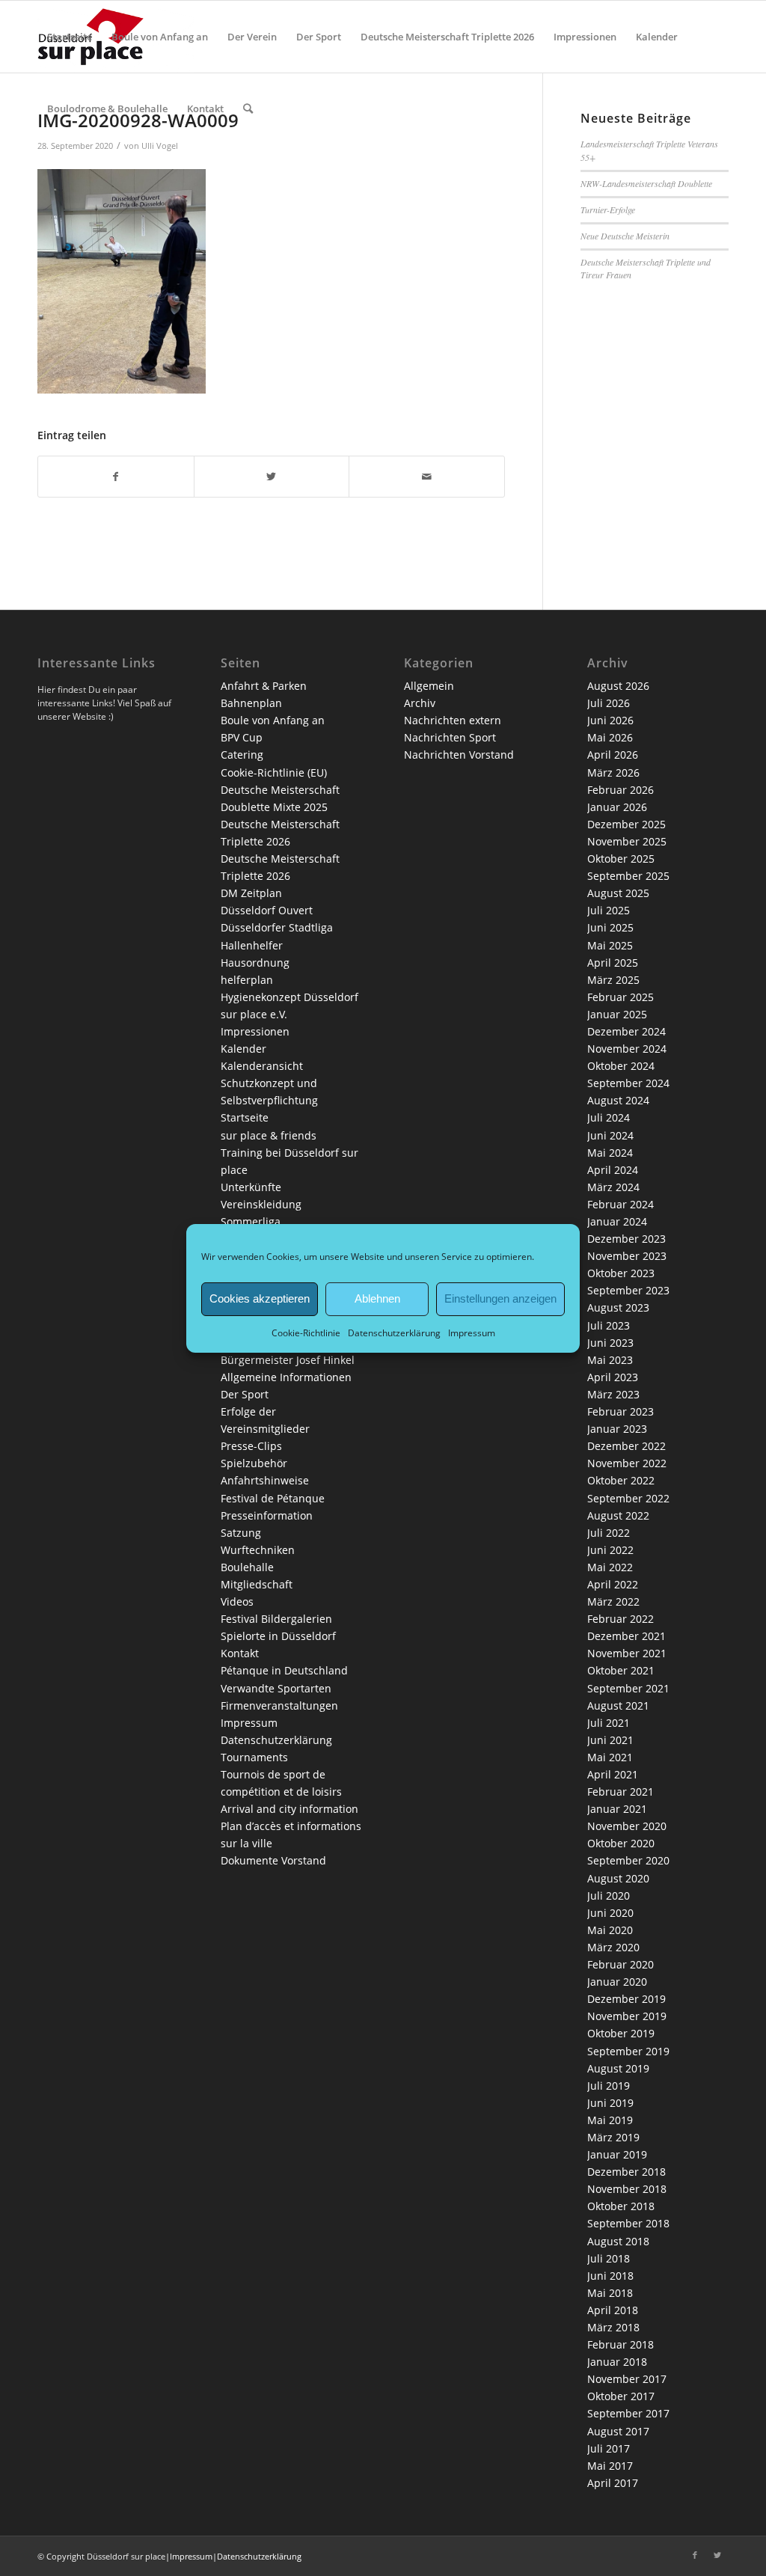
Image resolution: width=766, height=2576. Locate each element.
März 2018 (613, 2327)
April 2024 (613, 1170)
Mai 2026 (610, 737)
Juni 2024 (610, 1135)
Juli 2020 (609, 1896)
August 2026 (618, 686)
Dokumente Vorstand (273, 1860)
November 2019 (627, 2016)
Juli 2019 (609, 2086)
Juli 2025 (609, 910)
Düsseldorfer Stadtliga (277, 927)
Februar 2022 (621, 1619)
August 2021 (618, 1705)
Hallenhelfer (252, 945)
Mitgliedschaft (257, 1584)
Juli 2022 (609, 1533)
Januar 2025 (617, 1014)
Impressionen (255, 1031)
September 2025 (628, 876)
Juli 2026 (609, 703)
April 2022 (613, 1584)
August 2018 (618, 2241)
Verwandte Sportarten (276, 1688)
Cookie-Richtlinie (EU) (274, 773)
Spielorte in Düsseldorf (278, 1636)
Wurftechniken (258, 1550)
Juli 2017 (609, 2448)
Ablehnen (377, 1298)
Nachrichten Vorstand (459, 755)
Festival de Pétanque (273, 1498)
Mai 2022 (610, 1567)
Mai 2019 (610, 2120)
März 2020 (613, 1947)
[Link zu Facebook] (695, 2555)
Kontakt (240, 1653)
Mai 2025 (610, 945)
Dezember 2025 (626, 824)
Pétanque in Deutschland (284, 1670)
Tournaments (254, 1757)
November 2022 (627, 1463)
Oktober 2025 (621, 859)
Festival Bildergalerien (276, 1619)
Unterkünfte (251, 1187)
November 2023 (627, 1256)
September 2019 (628, 2051)
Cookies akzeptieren (260, 1298)
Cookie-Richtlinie (306, 1332)
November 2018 (627, 2189)
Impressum (472, 1332)
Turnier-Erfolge (608, 209)
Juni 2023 (610, 1343)
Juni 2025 (610, 927)
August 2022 (618, 1515)
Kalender (243, 1049)
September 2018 (628, 2223)
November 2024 (627, 1049)
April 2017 (613, 2483)
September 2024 (628, 1083)
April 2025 (613, 963)
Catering (242, 755)
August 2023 (618, 1307)
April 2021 (613, 1774)
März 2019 (613, 2137)
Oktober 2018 (621, 2206)
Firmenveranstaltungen (279, 1705)
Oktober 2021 (621, 1670)
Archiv (420, 703)
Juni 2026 (610, 720)
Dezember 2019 (626, 1999)
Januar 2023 (617, 1429)
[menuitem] (70, 37)
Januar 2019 (617, 2154)
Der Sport (245, 1394)
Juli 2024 (609, 1117)
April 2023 (613, 1377)
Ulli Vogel (160, 146)
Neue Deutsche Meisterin (625, 236)
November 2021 (627, 1653)
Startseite (245, 1117)
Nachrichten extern (453, 720)
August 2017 (618, 2431)
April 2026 (613, 755)
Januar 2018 (617, 2362)
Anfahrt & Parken (264, 686)
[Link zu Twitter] (717, 2555)
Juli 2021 (609, 1723)
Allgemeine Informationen (286, 1377)
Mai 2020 (610, 1930)
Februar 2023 (621, 1411)
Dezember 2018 (626, 2172)
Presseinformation (267, 1515)
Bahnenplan (251, 703)
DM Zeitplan (251, 893)
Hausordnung (255, 963)
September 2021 (628, 1688)
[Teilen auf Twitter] (272, 477)
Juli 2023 (609, 1325)
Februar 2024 (621, 1204)
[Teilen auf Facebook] (116, 477)
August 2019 (618, 2068)
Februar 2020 (621, 1964)
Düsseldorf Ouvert (267, 910)
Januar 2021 (617, 1809)
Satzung (241, 1533)
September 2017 (628, 2413)
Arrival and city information (289, 1809)
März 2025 (613, 980)
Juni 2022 (610, 1550)
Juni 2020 (610, 1913)
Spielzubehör (254, 1463)
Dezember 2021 (626, 1636)
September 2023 (628, 1290)
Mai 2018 (610, 2293)
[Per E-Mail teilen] (427, 477)
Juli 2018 (609, 2258)
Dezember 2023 (626, 1239)
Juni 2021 (610, 1740)
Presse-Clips (251, 1446)
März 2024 (613, 1187)
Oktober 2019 (621, 2033)
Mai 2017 (610, 2466)
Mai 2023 (610, 1360)
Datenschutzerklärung (394, 1332)
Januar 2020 (617, 1982)
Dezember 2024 (626, 1031)
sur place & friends (269, 1135)
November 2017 (627, 2379)
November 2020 (627, 1826)
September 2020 (628, 1860)
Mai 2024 (610, 1153)
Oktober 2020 (621, 1843)
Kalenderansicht (262, 1066)
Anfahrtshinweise (265, 1480)
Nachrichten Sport (450, 737)
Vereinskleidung (261, 1204)
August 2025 (618, 893)
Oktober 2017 (621, 2396)
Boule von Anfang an (273, 720)
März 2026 (613, 773)
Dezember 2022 (626, 1446)
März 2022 (613, 1601)
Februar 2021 (621, 1792)
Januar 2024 (617, 1221)
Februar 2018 (621, 2344)
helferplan (247, 980)
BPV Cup (242, 737)
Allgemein (429, 686)
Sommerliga (251, 1221)
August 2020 (618, 1878)
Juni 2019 (610, 2103)
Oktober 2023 (621, 1273)
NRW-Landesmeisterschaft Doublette (646, 183)
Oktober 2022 (621, 1480)
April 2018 (613, 2310)
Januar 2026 (617, 807)
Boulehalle (247, 1567)
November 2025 (627, 841)
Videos (237, 1601)
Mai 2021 (610, 1757)
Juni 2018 (610, 2276)
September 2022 (628, 1498)
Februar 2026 (621, 790)
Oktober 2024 (621, 1066)
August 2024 (618, 1100)
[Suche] (248, 108)
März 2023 (613, 1394)
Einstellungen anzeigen (500, 1298)
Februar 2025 (621, 997)
